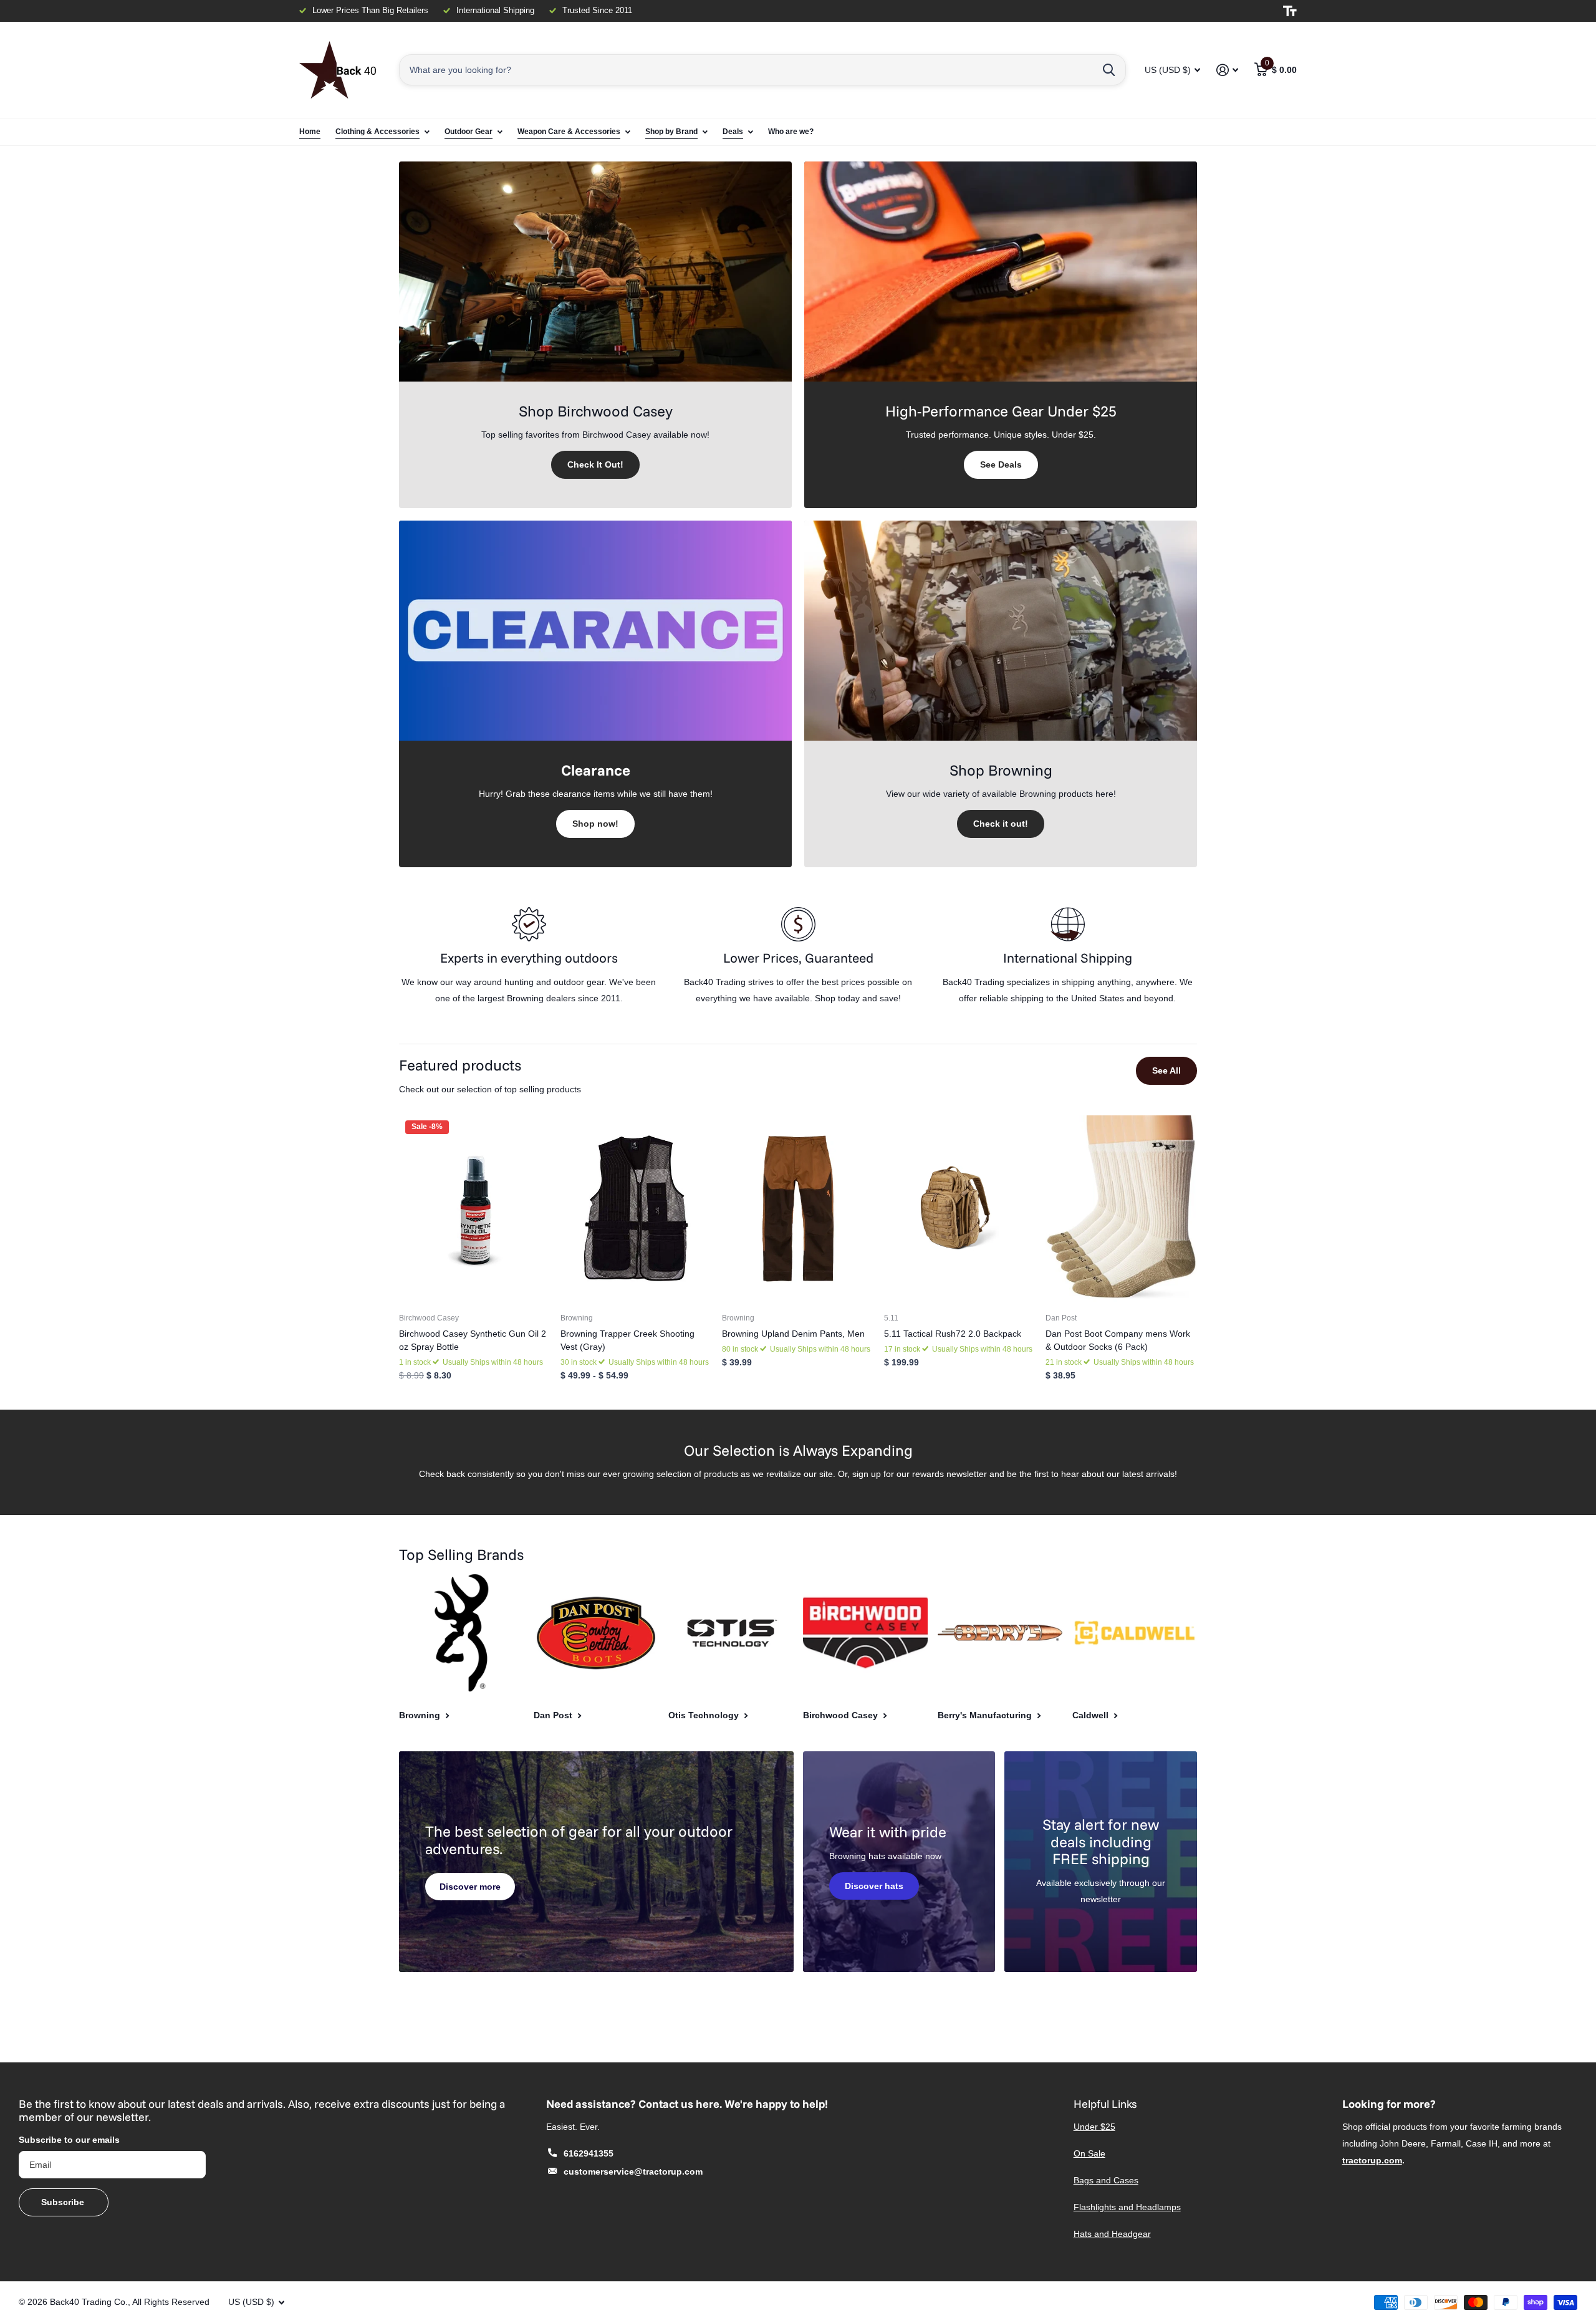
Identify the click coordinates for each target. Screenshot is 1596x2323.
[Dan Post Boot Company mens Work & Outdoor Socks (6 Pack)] (1121, 1209)
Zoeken (1109, 70)
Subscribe (64, 2202)
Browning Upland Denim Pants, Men (793, 1334)
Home (310, 132)
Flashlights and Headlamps (1127, 2207)
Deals (733, 132)
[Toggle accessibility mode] (1290, 11)
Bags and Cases (1106, 2180)
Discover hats (874, 1886)
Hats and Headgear (1112, 2234)
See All (1166, 1070)
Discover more (470, 1887)
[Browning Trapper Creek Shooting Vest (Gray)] (636, 1209)
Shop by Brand (671, 132)
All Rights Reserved (171, 2302)
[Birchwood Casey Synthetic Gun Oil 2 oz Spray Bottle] (475, 1209)
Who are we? (791, 132)
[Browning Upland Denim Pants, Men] (798, 1209)
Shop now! (595, 824)
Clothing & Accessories (377, 132)
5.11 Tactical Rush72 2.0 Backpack (953, 1334)
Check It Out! (595, 464)
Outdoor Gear (469, 132)
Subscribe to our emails (69, 2140)
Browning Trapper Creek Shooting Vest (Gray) (627, 1340)
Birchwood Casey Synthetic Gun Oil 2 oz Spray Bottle (473, 1340)
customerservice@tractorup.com (633, 2171)
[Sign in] (1227, 70)
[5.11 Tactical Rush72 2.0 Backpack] (960, 1209)
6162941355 (589, 2153)
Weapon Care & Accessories (569, 132)
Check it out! (1001, 824)
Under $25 (1094, 2127)
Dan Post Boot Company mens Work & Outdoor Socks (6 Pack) (1118, 1340)
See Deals (1001, 464)
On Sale (1089, 2153)
